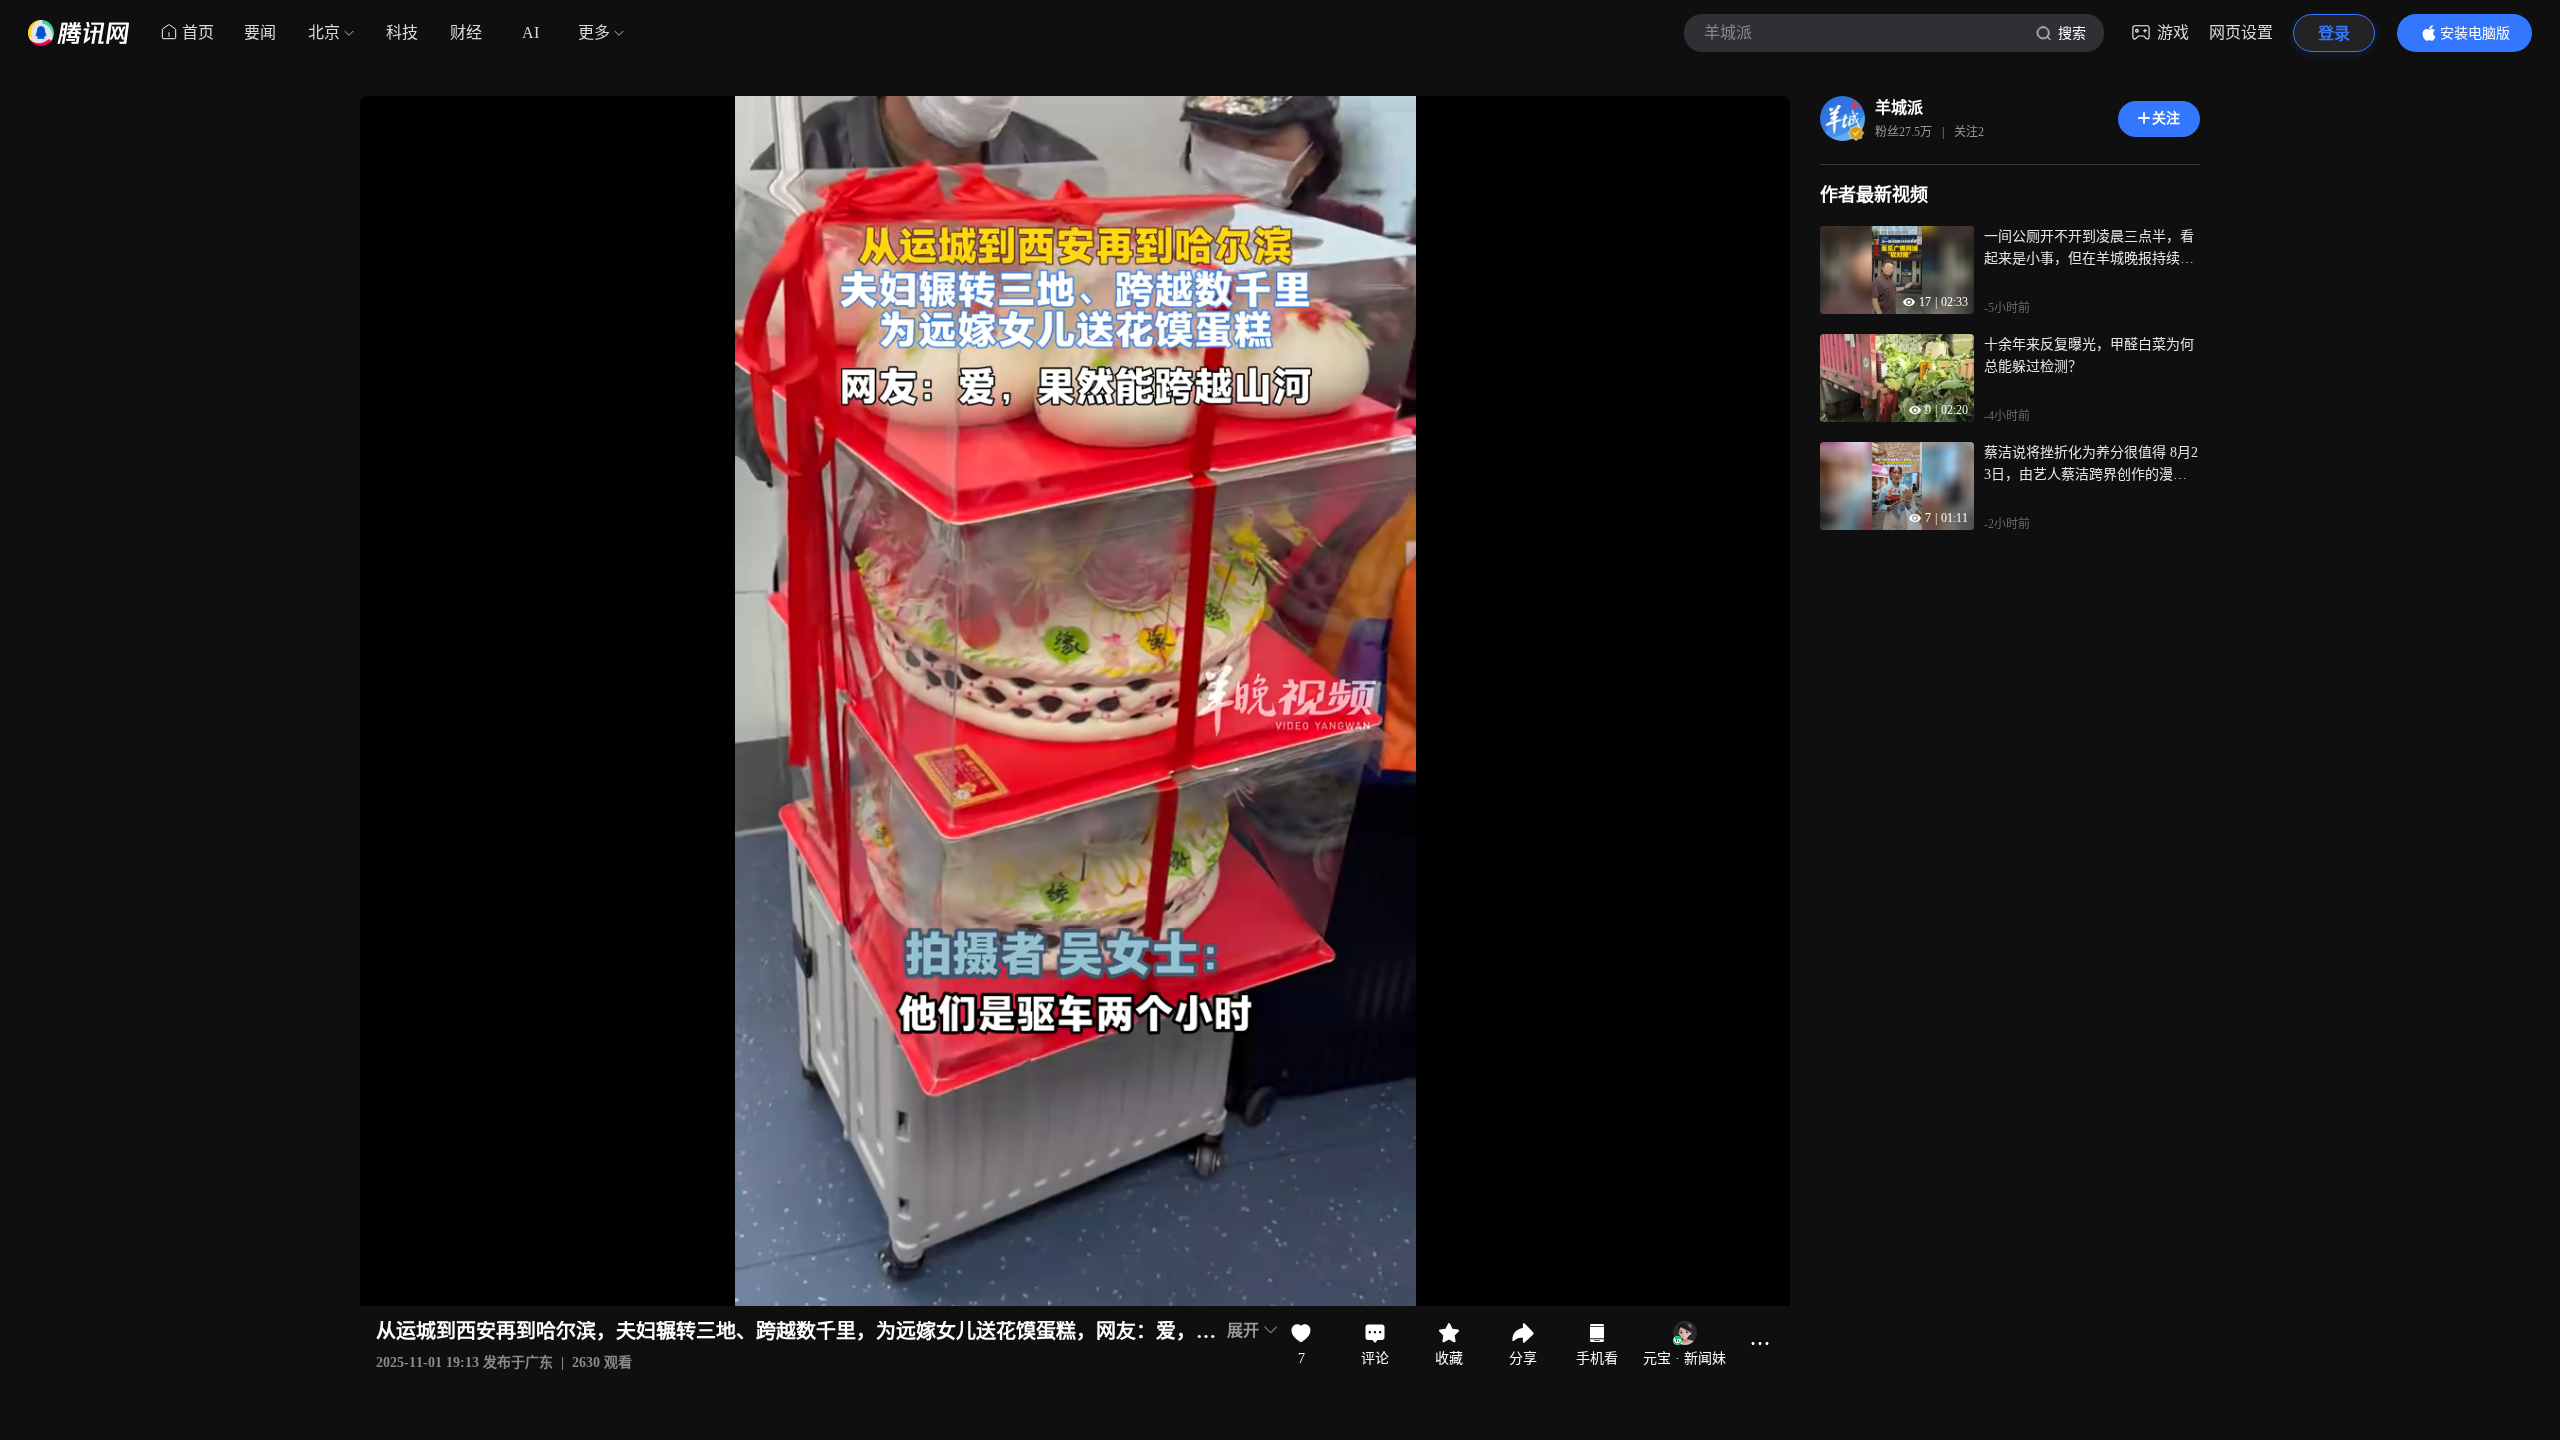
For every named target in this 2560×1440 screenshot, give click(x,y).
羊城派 (1899, 107)
